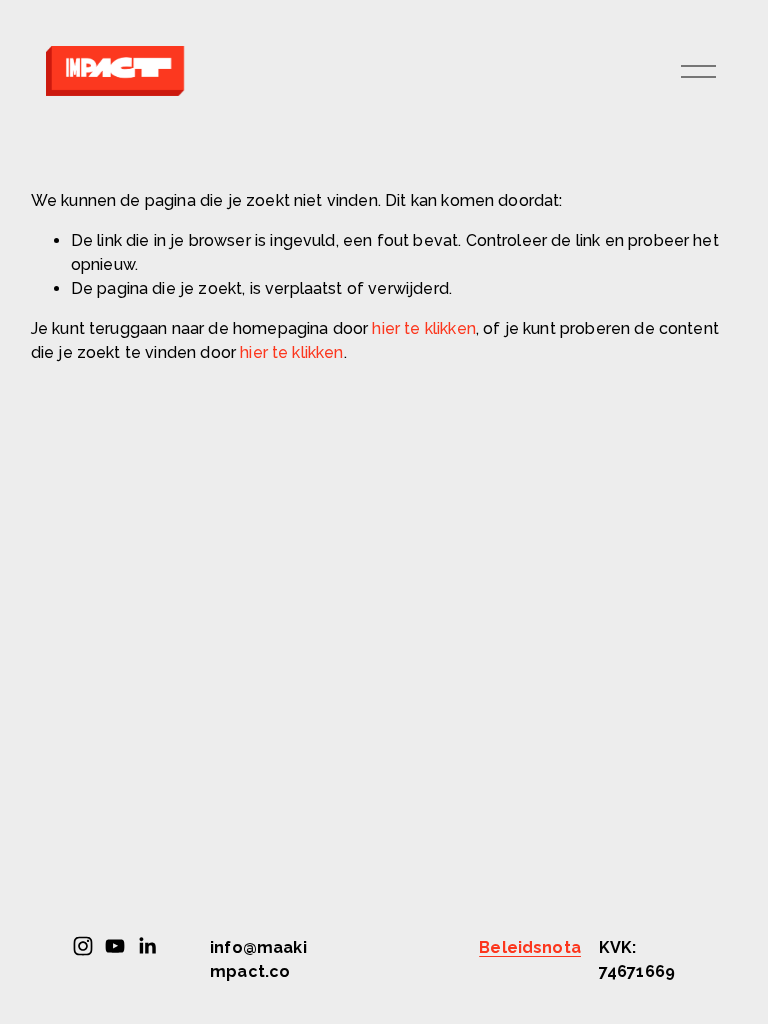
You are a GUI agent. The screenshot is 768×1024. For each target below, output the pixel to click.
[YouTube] (115, 946)
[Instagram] (83, 946)
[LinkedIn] (147, 946)
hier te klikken (423, 328)
